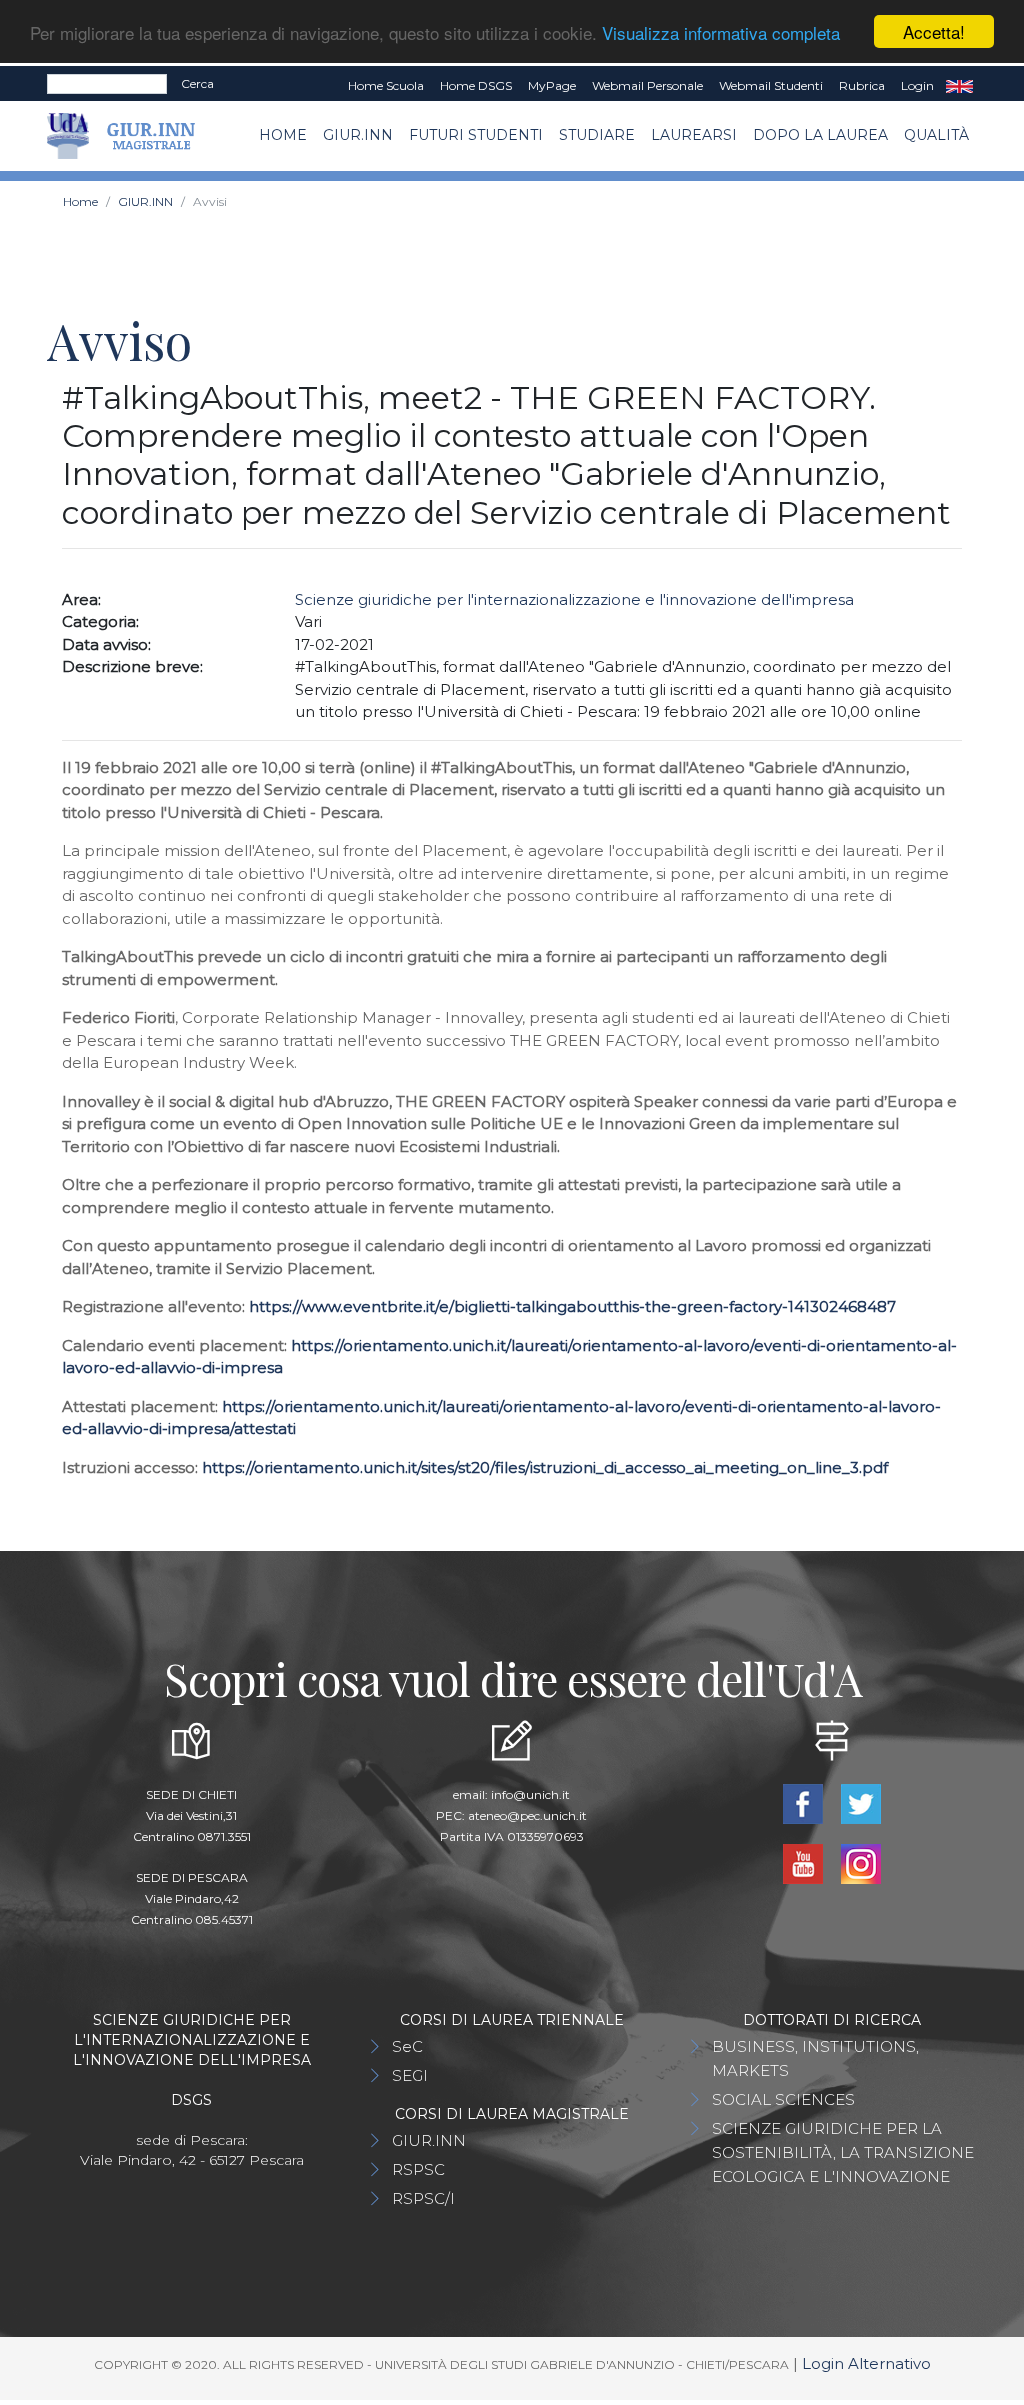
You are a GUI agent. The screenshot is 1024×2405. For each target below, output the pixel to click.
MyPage (552, 85)
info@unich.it (530, 1794)
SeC (407, 2046)
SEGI (410, 2075)
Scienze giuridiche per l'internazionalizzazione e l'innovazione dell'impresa (574, 599)
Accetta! (934, 31)
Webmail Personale (647, 85)
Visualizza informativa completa (721, 32)
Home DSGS (476, 85)
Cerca (197, 83)
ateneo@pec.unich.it (527, 1815)
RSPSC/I (423, 2198)
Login (917, 85)
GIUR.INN (358, 135)
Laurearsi (694, 135)
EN (959, 86)
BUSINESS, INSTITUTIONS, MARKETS (815, 2058)
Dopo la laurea (820, 135)
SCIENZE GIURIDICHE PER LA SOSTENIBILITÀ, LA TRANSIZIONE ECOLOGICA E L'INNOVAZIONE (843, 2152)
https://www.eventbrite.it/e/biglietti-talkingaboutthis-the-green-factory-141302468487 (572, 1306)
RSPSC (418, 2169)
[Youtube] (805, 1862)
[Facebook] (805, 1802)
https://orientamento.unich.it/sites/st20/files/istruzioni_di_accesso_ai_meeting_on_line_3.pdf (545, 1467)
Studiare (597, 135)
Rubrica (862, 85)
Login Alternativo (866, 2363)
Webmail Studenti (771, 85)
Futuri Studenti (476, 135)
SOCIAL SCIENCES (783, 2099)
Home (283, 135)
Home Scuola (386, 85)
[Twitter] (861, 1802)
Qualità (936, 135)
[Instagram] (861, 1862)
